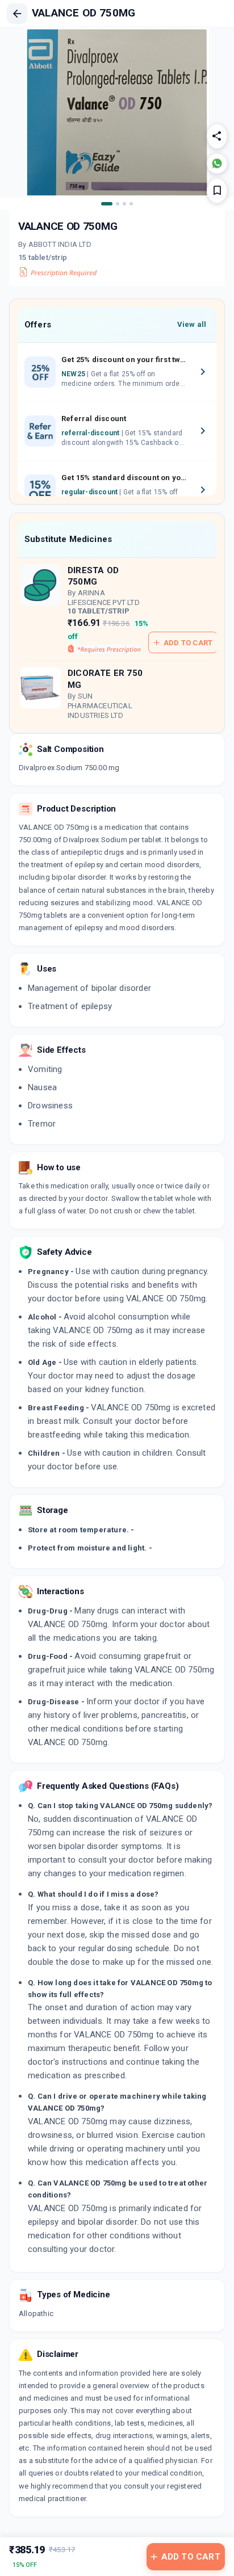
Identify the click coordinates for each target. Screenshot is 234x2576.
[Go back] (17, 14)
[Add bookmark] (217, 191)
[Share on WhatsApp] (217, 163)
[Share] (217, 136)
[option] (117, 372)
